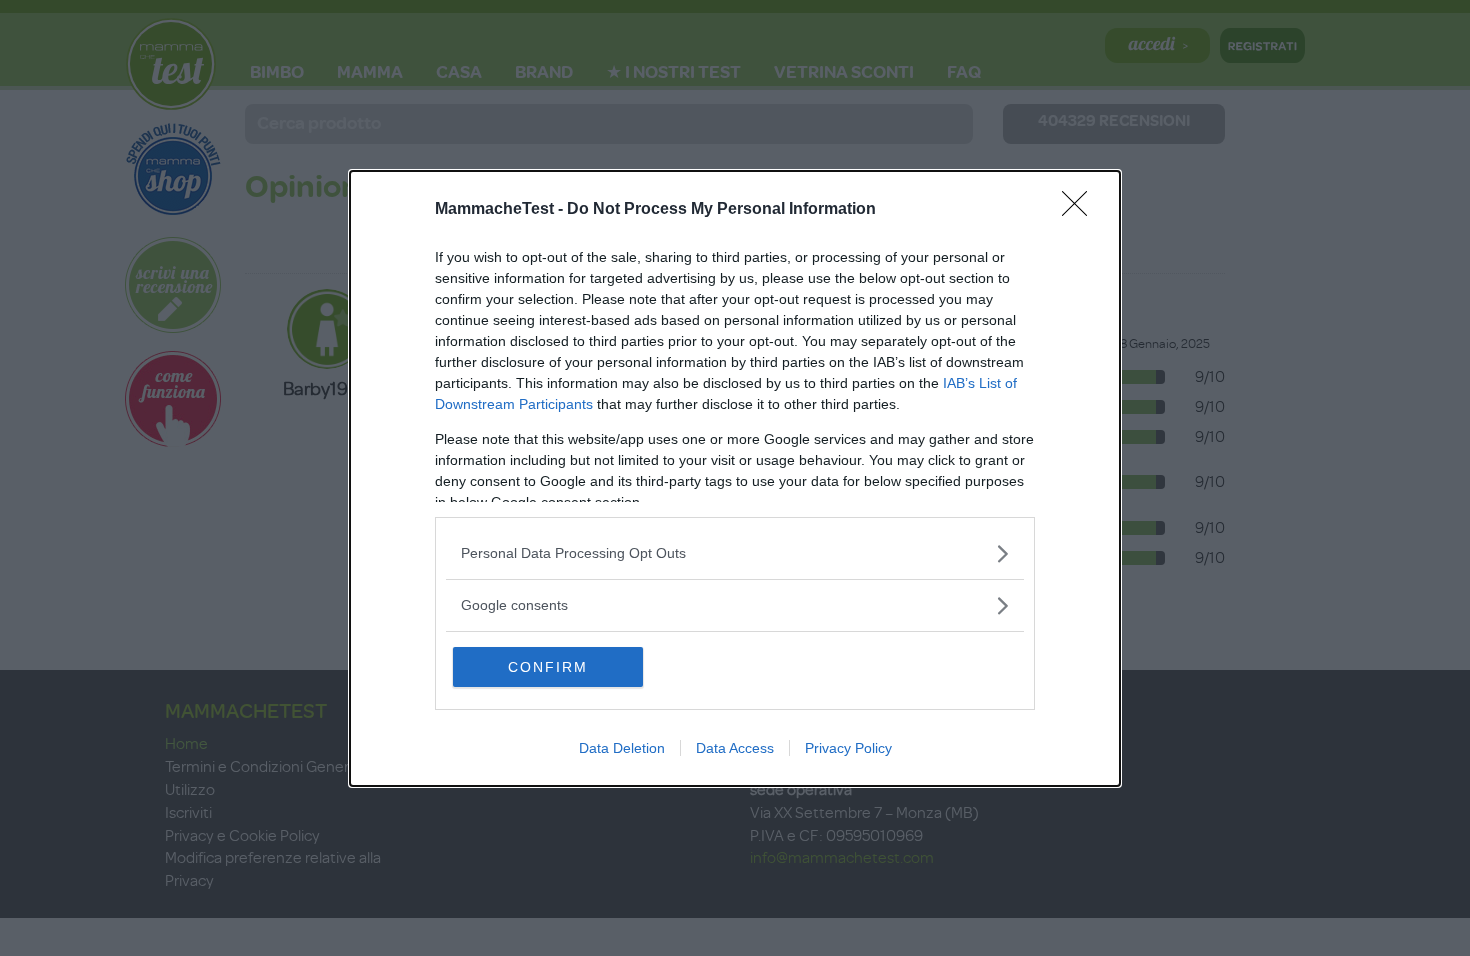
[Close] (1081, 210)
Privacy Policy (848, 748)
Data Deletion (622, 748)
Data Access (735, 748)
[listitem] (735, 553)
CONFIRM (548, 667)
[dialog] (735, 478)
